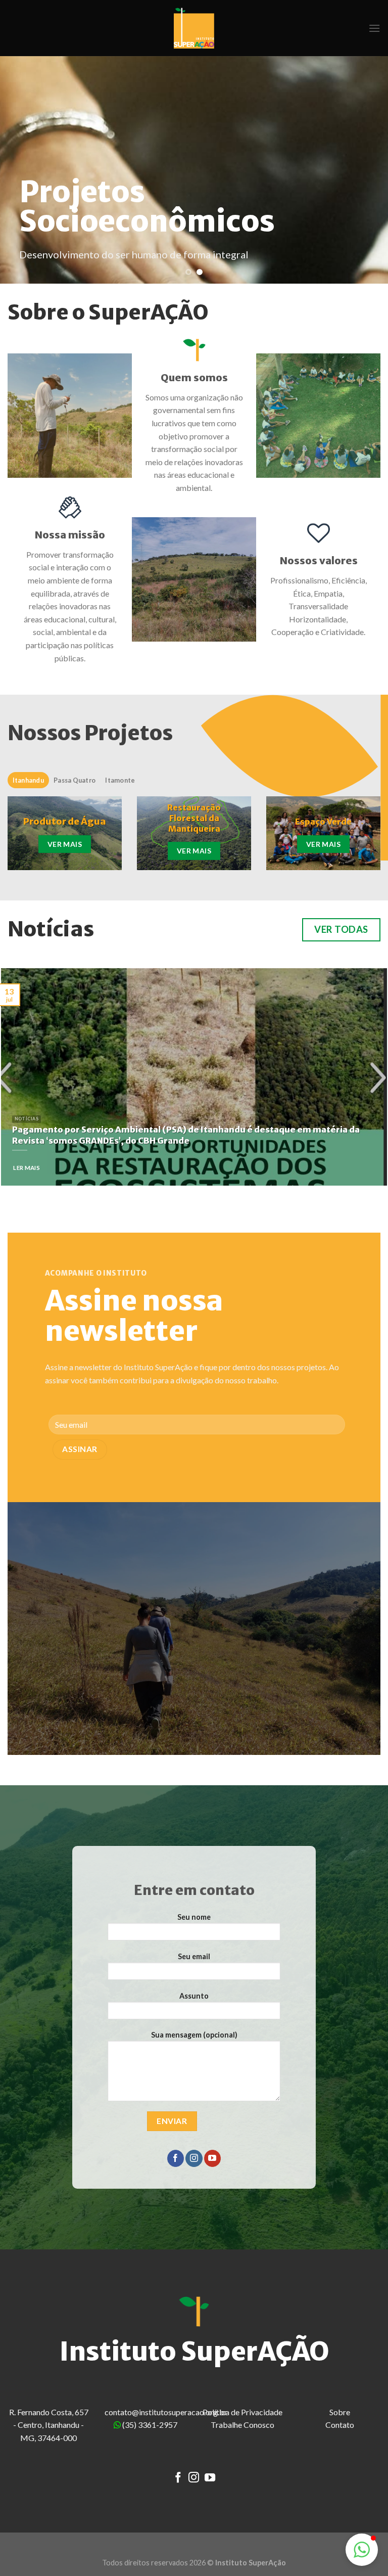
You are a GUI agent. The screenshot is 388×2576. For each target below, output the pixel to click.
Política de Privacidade (243, 2412)
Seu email (194, 1956)
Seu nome (194, 1917)
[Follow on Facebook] (176, 2158)
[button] (362, 2550)
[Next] (367, 170)
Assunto (194, 1996)
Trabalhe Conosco (243, 2425)
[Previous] (21, 170)
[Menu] (374, 28)
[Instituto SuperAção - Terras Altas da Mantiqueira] (194, 28)
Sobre (340, 2412)
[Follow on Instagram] (194, 2158)
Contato (340, 2425)
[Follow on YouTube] (212, 2158)
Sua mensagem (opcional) (194, 2035)
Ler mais (27, 1168)
